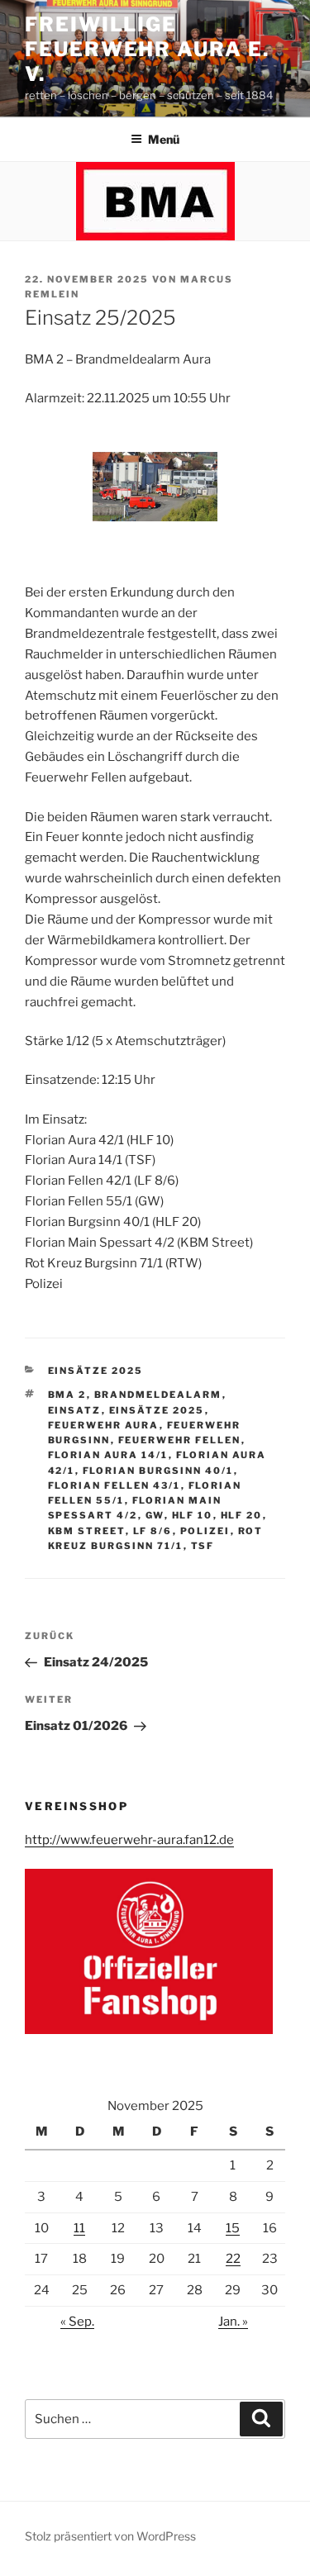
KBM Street (87, 1531)
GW (155, 1515)
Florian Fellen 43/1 (114, 1485)
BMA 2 (67, 1395)
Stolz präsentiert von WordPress (110, 2536)
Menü (164, 139)
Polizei (205, 1531)
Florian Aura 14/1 (108, 1455)
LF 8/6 (153, 1531)
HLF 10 (193, 1515)
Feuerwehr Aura (104, 1425)
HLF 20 (242, 1515)
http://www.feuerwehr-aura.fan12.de (129, 1840)
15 (233, 2228)
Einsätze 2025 (96, 1371)
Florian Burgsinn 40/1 (158, 1471)
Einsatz (75, 1410)
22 (233, 2259)
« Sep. (77, 2322)
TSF (203, 1546)
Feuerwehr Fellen (180, 1440)
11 (79, 2228)
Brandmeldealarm (158, 1395)
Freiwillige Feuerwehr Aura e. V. (147, 49)
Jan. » (233, 2322)
